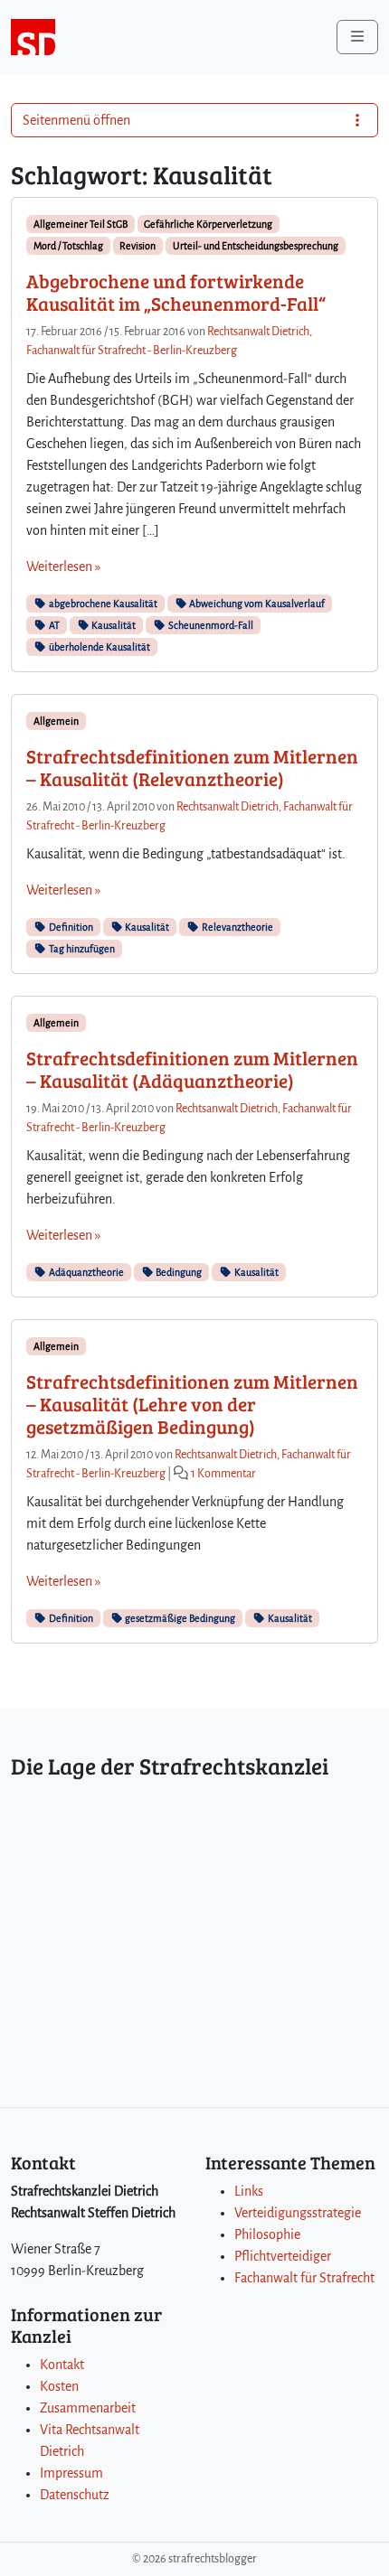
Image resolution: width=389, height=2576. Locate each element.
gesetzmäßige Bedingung (179, 1618)
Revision (138, 246)
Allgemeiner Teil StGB (81, 224)
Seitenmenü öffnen (76, 120)
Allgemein (56, 721)
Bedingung (178, 1272)
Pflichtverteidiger (283, 2256)
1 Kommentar (223, 1474)
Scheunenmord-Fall (210, 625)
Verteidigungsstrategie (298, 2213)
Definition (70, 927)
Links (249, 2191)
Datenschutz (75, 2495)
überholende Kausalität (99, 647)
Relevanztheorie (237, 927)
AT (53, 625)
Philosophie (267, 2234)
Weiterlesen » (63, 567)
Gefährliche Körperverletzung (208, 224)
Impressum (71, 2473)
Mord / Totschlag (68, 246)
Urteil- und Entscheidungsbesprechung (256, 246)
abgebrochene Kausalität (102, 604)
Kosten (59, 2386)
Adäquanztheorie (85, 1272)
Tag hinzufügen (81, 949)
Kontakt (62, 2365)
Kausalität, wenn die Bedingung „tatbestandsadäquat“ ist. (186, 854)
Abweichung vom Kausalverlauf (256, 604)
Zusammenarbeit (88, 2408)
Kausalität (113, 625)
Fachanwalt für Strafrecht (304, 2278)
